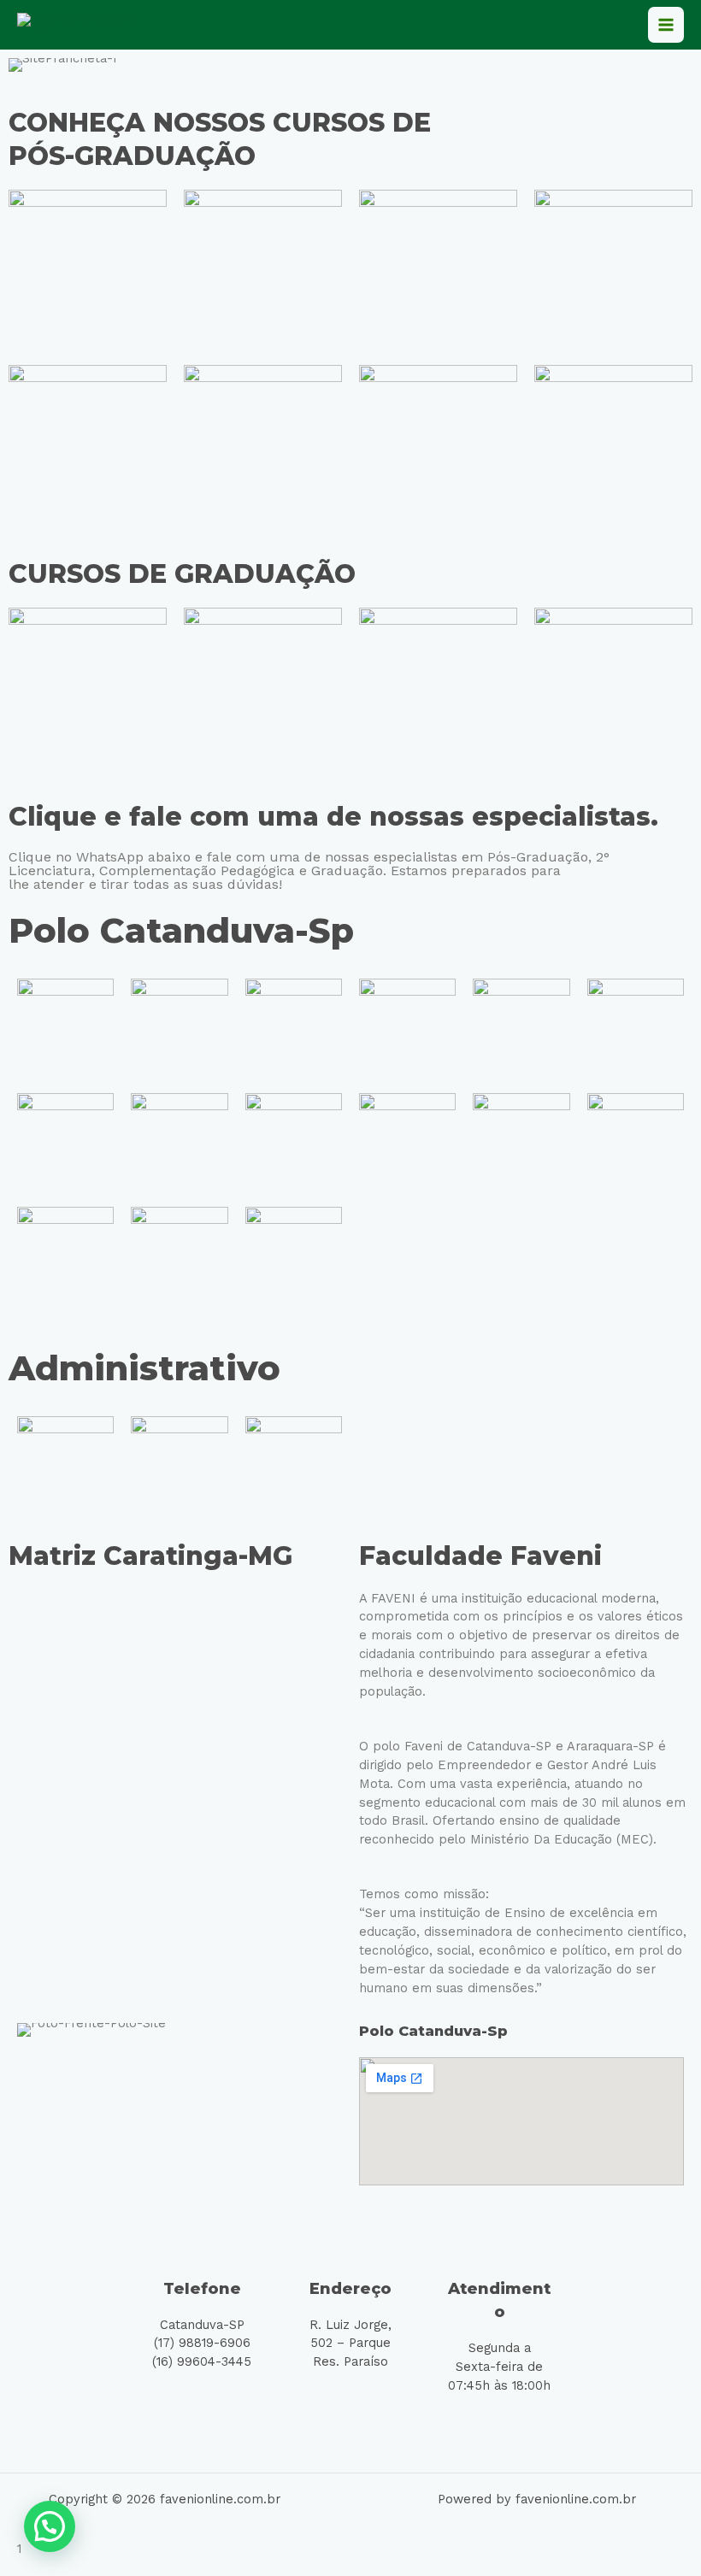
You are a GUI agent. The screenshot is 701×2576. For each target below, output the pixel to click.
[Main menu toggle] (666, 25)
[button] (50, 2526)
